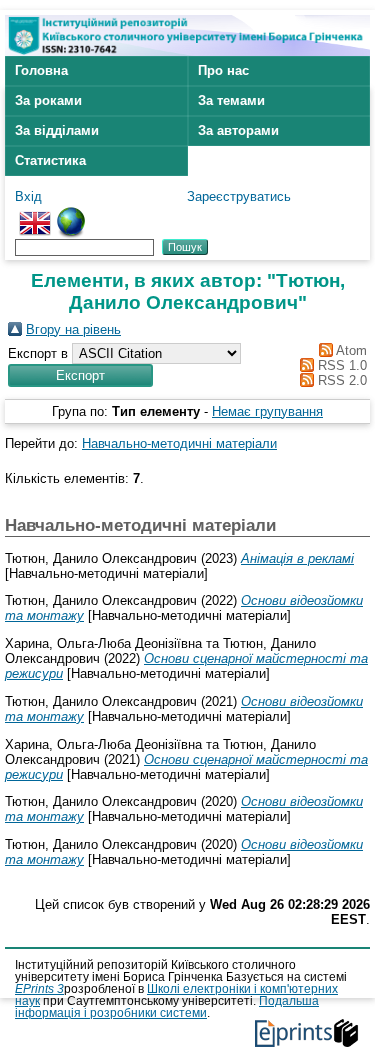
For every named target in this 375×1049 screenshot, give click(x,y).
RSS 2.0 (340, 380)
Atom (350, 350)
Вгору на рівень (73, 329)
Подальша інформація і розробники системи (167, 1007)
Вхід (28, 196)
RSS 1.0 (340, 365)
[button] (80, 375)
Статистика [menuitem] (50, 160)
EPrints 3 (39, 989)
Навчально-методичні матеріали (179, 443)
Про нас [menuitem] (223, 70)
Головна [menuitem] (41, 70)
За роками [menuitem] (48, 100)
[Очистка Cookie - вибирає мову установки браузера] (71, 214)
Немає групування (267, 411)
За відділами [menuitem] (57, 130)
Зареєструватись (239, 196)
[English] (35, 214)
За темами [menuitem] (231, 100)
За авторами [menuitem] (238, 130)
